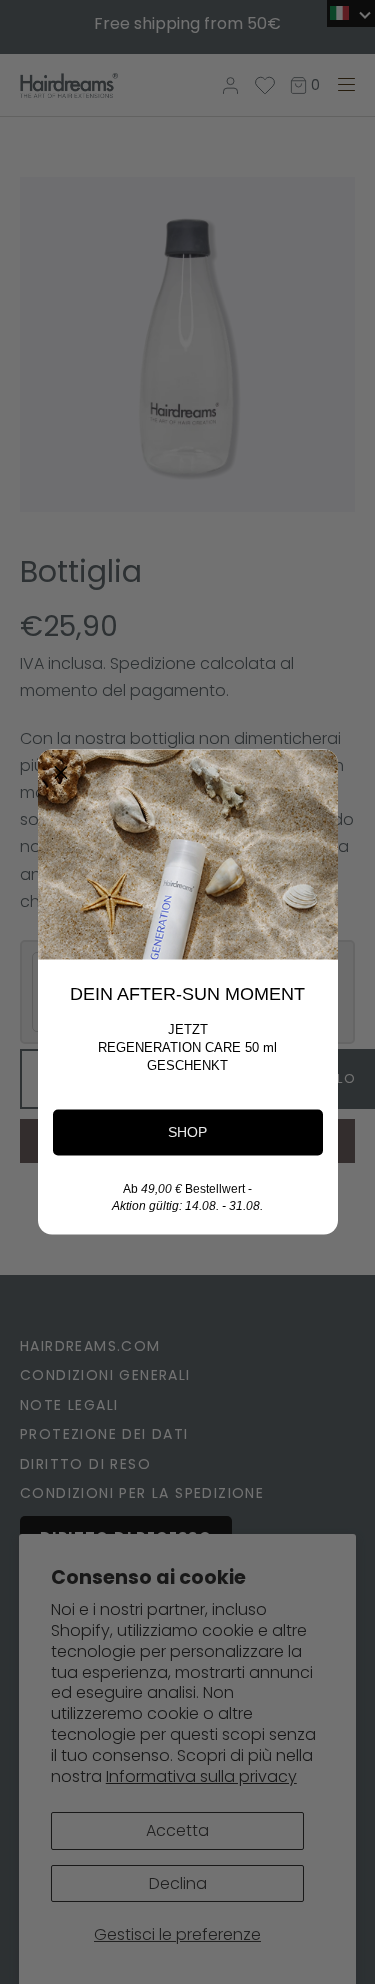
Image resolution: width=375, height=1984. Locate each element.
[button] (61, 773)
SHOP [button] (187, 1132)
